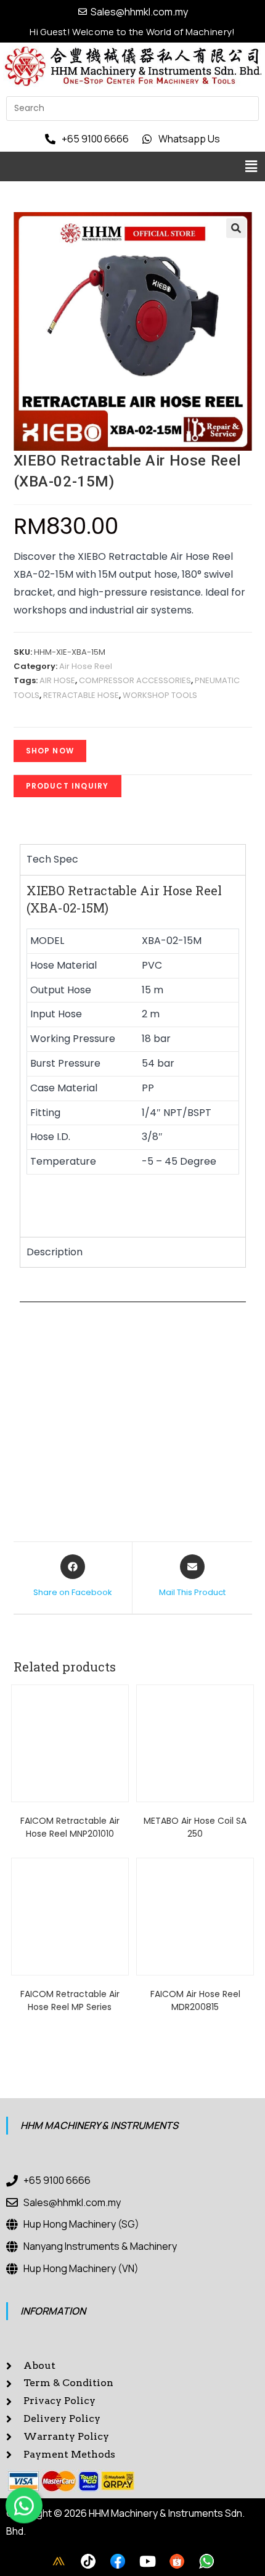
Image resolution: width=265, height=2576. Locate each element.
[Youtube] (147, 2561)
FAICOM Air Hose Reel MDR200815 (195, 2000)
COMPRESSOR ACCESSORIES (135, 680)
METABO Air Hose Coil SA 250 (195, 1827)
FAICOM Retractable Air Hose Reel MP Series (70, 2000)
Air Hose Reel (86, 666)
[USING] (88, 2561)
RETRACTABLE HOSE (81, 695)
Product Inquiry (67, 786)
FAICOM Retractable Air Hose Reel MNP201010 (70, 1827)
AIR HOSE (57, 680)
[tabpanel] (133, 1056)
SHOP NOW (50, 751)
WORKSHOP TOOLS (160, 695)
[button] (251, 166)
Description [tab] (55, 1252)
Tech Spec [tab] (52, 859)
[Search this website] (132, 108)
